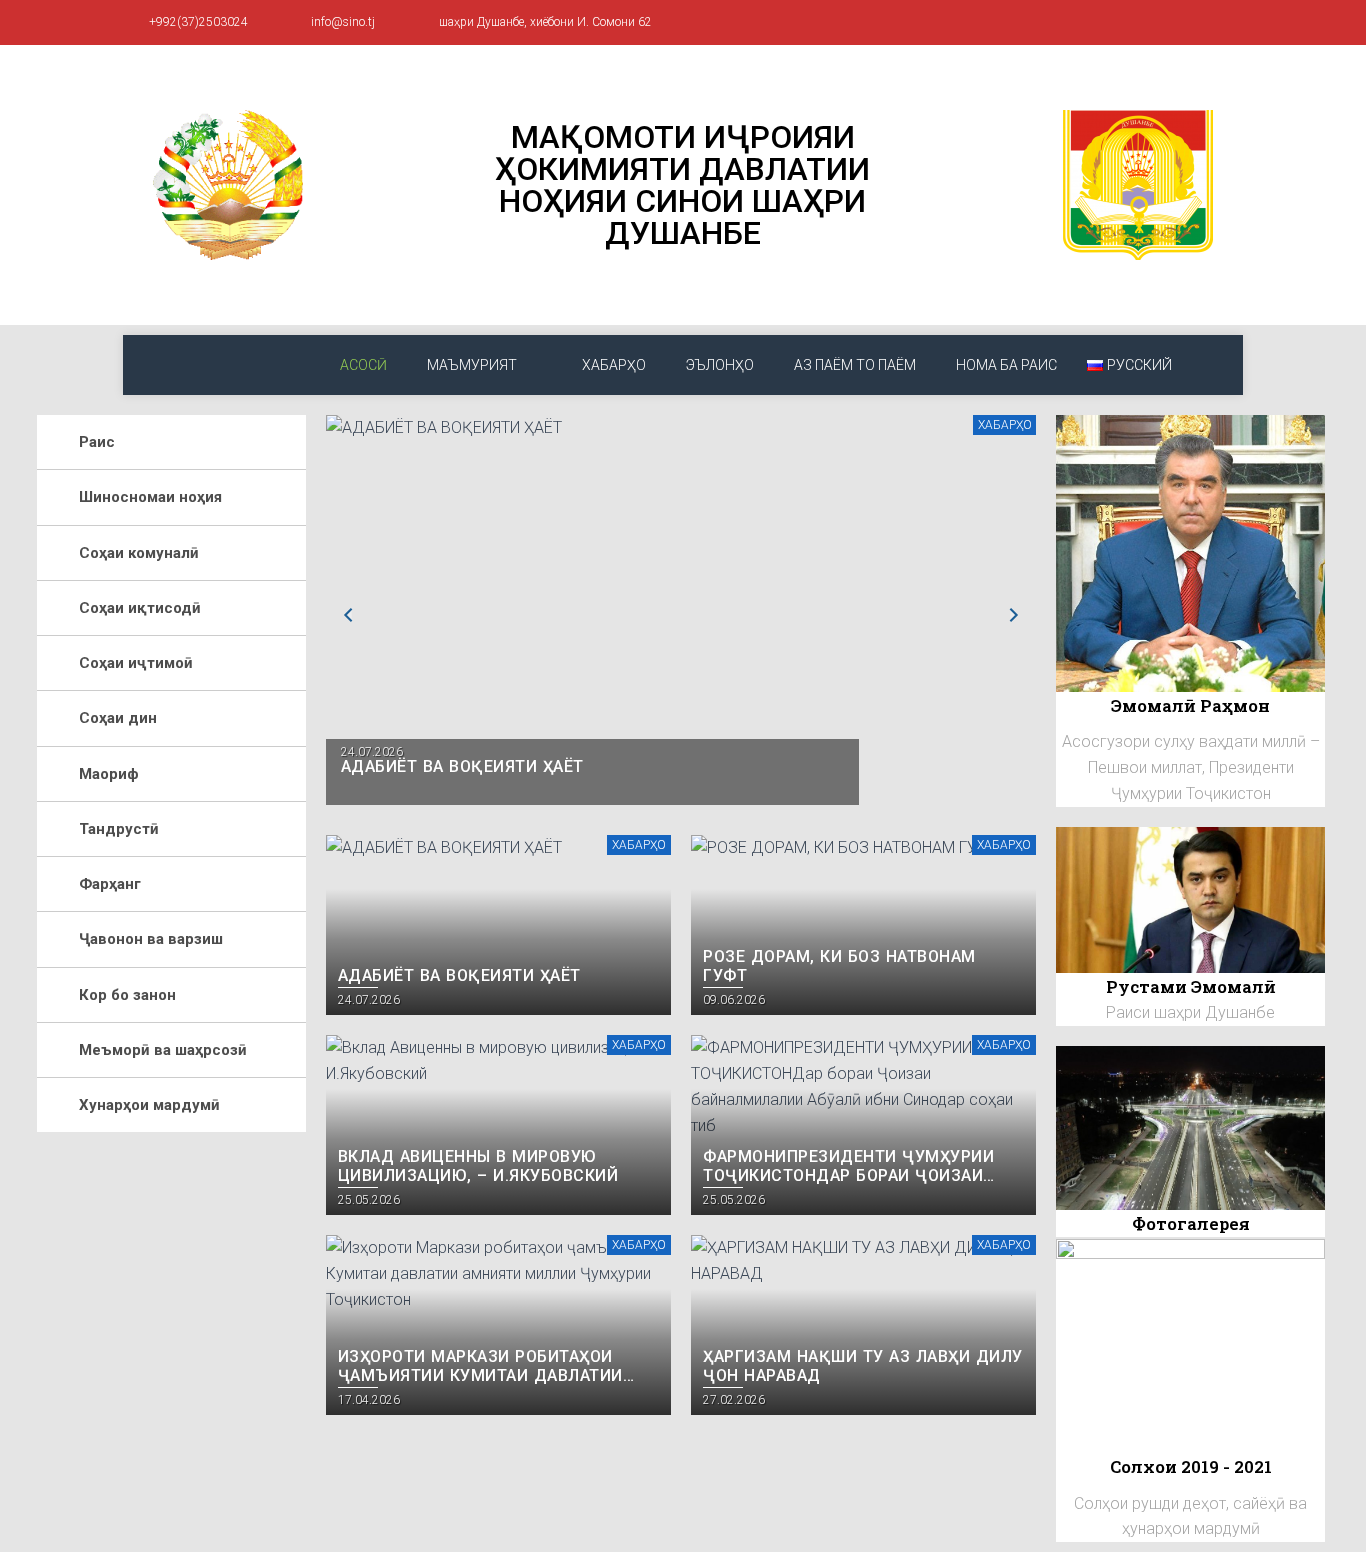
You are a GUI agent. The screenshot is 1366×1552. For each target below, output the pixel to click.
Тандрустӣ (119, 829)
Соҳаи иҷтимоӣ (136, 663)
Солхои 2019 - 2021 (1191, 1466)
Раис (97, 442)
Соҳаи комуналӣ (139, 553)
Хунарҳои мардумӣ (149, 1105)
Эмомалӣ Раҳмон (1190, 705)
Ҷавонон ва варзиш (151, 939)
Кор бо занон (127, 995)
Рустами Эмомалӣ (1191, 986)
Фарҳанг (110, 884)
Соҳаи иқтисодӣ (140, 608)
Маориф (109, 774)
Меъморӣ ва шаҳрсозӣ (163, 1050)
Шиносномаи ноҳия (150, 497)
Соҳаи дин (118, 718)
